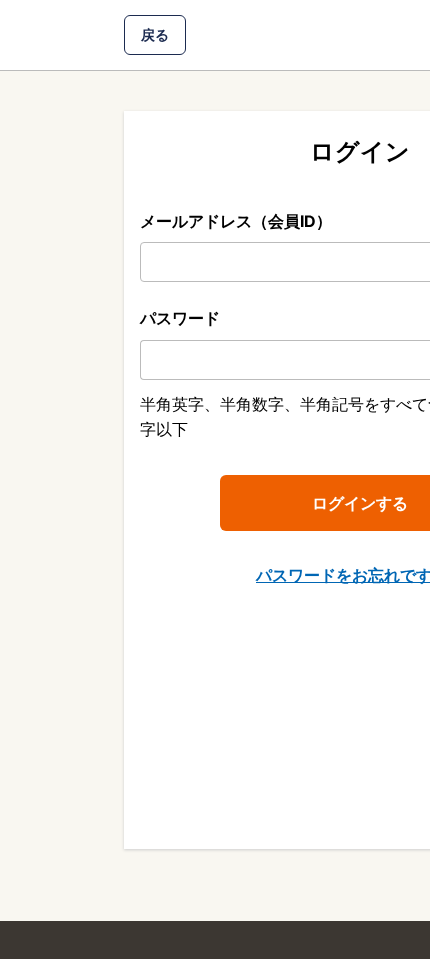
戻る (155, 34)
